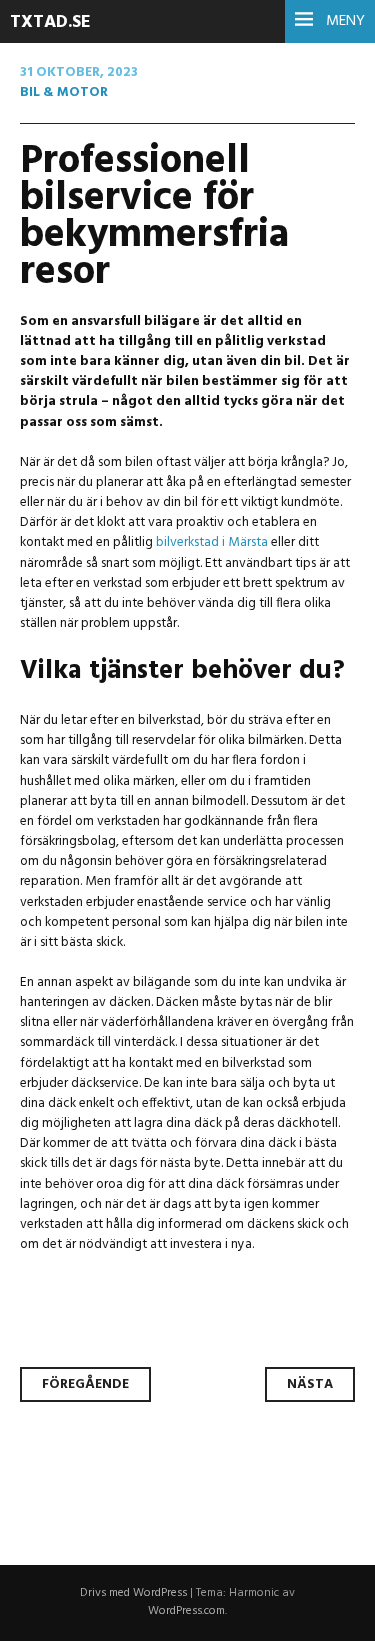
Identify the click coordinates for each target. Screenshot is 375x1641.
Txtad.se (50, 22)
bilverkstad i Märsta (212, 542)
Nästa (310, 1384)
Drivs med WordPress (133, 1593)
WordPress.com (186, 1611)
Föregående (85, 1384)
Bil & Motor (64, 92)
